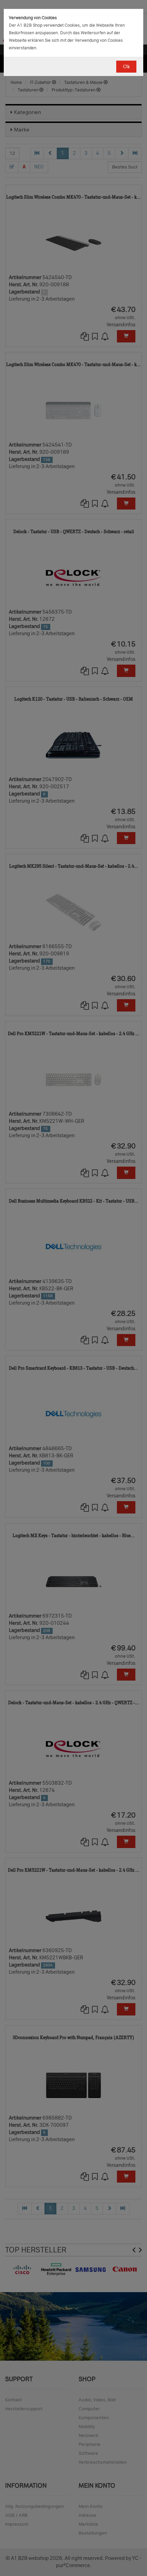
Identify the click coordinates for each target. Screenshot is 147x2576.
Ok (126, 67)
